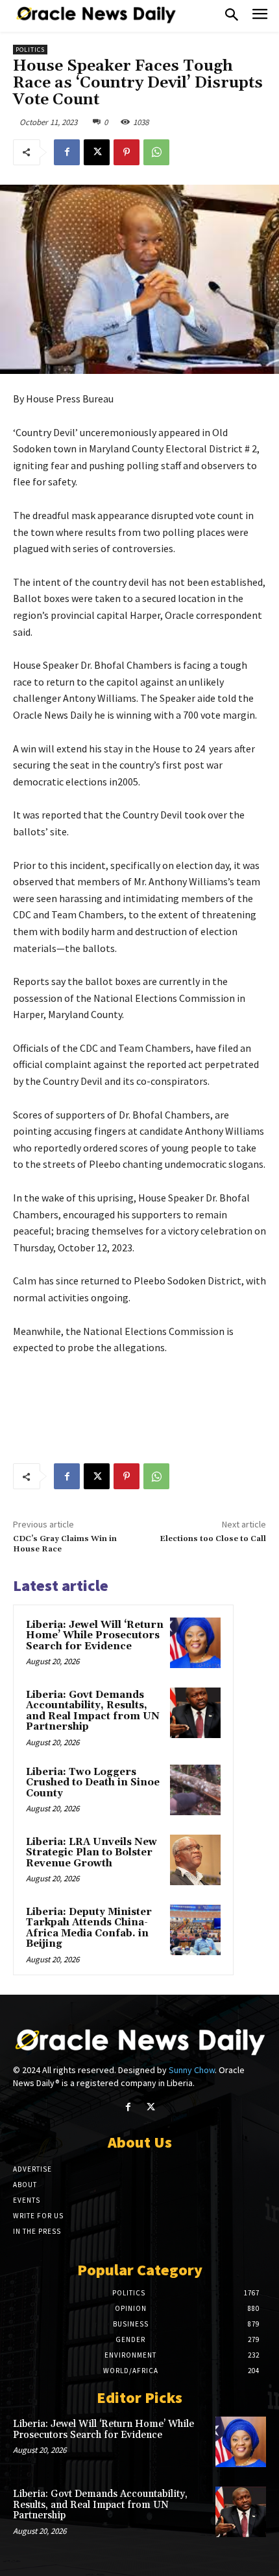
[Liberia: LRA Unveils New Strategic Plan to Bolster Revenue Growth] (195, 1860)
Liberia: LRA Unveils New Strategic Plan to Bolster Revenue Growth (91, 1853)
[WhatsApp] (156, 152)
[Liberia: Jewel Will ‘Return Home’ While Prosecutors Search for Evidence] (195, 1643)
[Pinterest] (127, 152)
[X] (97, 152)
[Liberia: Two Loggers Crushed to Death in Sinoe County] (195, 1790)
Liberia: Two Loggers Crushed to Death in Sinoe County (93, 1783)
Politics (30, 50)
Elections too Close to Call (213, 1539)
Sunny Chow (192, 2070)
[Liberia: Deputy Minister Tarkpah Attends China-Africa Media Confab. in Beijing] (195, 1930)
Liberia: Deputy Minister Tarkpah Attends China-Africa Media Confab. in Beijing (89, 1928)
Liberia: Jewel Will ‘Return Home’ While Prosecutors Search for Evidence (95, 1636)
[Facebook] (67, 152)
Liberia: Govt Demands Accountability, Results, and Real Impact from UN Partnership (93, 1711)
